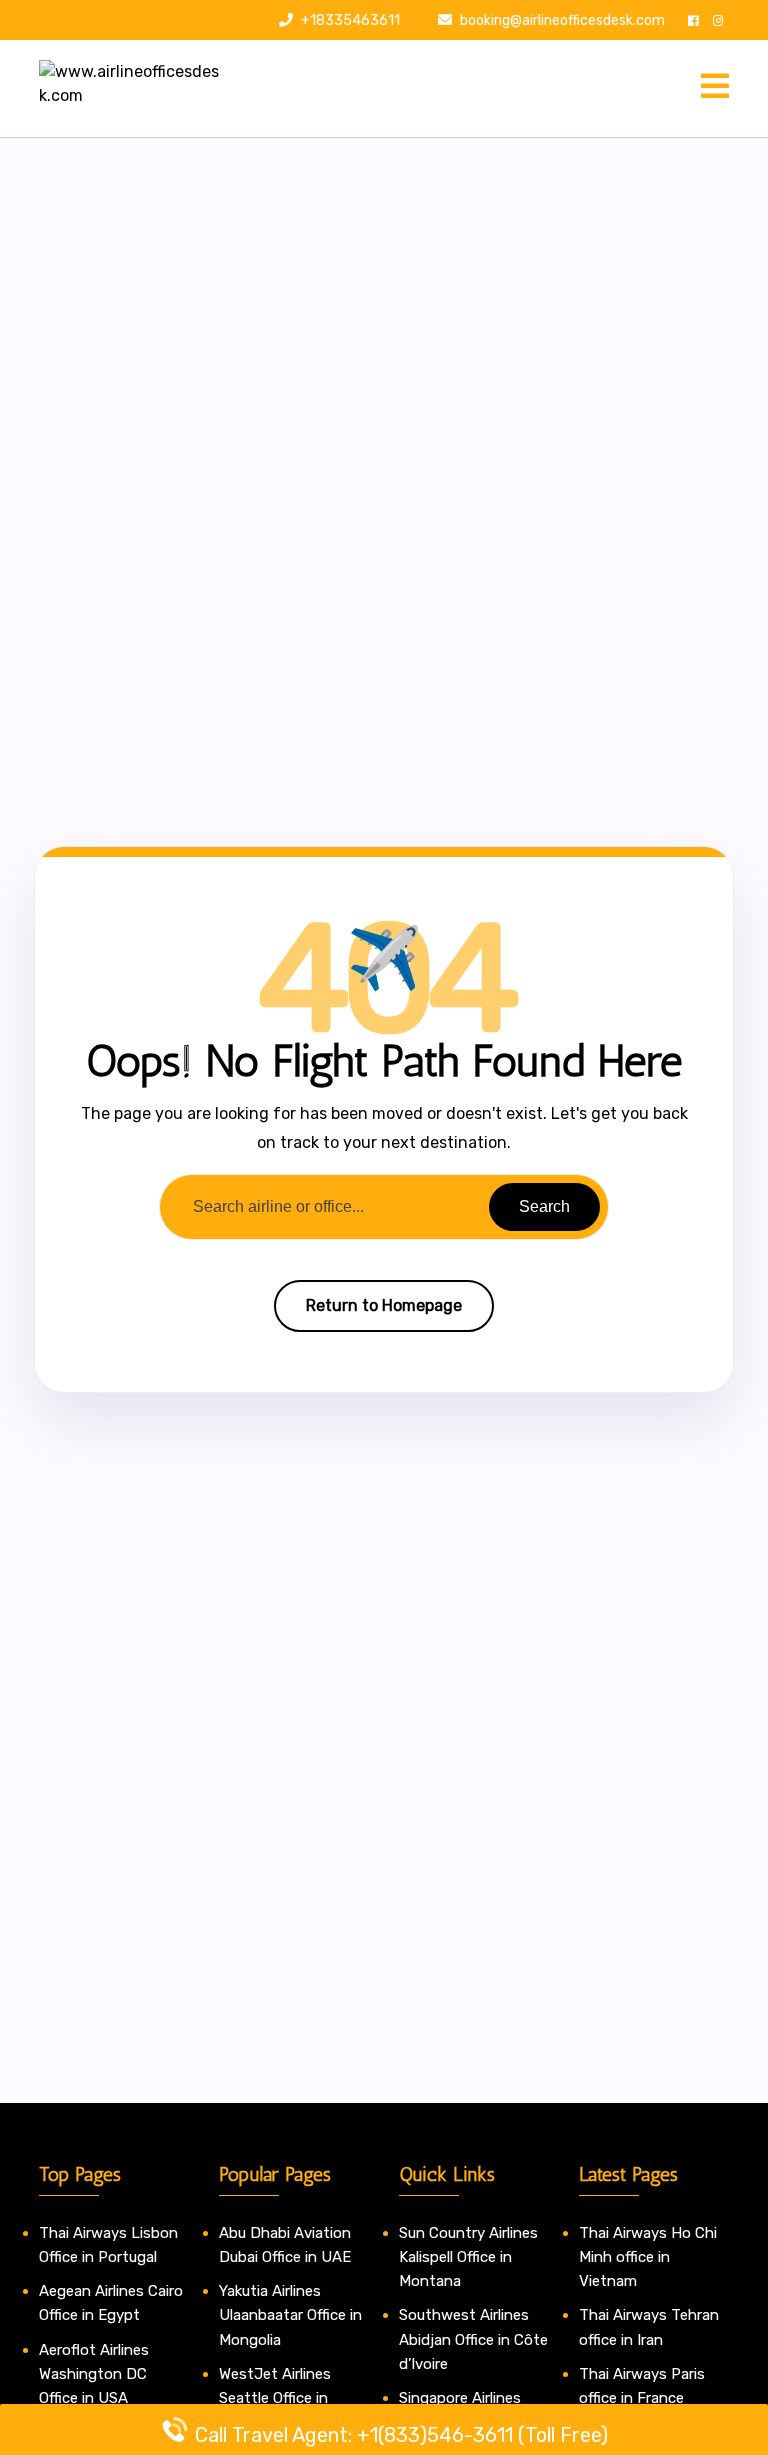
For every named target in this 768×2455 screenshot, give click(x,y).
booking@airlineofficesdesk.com (562, 20)
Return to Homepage (384, 1305)
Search (544, 1206)
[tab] (715, 87)
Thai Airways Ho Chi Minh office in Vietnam (648, 2257)
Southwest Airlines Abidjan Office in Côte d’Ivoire (473, 2339)
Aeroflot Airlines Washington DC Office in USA (94, 2374)
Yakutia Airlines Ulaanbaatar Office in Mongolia (290, 2315)
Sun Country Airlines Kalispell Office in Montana (468, 2257)
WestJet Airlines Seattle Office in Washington (275, 2398)
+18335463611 (349, 20)
